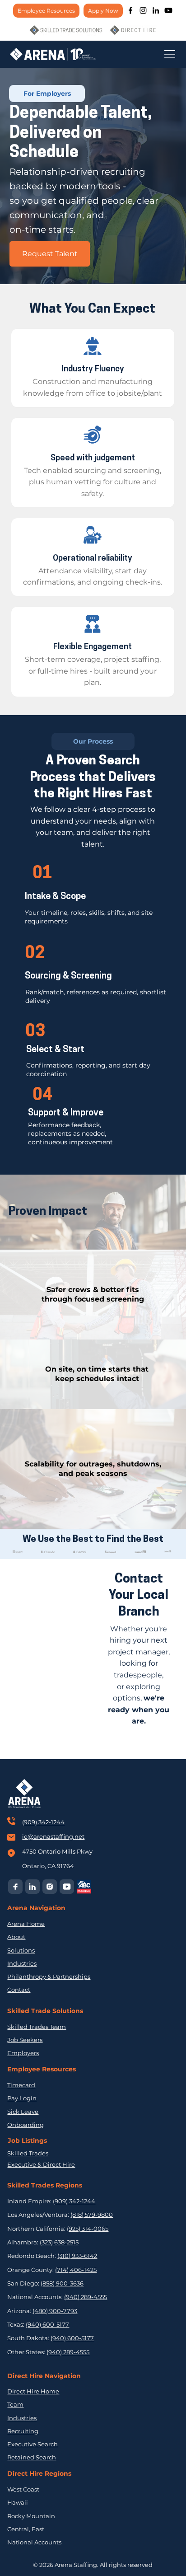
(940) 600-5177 (47, 2324)
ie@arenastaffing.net (53, 1836)
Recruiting (23, 2431)
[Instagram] (143, 10)
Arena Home (26, 1924)
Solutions (21, 1950)
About (16, 1937)
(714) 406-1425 (76, 2270)
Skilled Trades (28, 2153)
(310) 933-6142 (77, 2256)
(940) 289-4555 (86, 2297)
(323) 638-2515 (59, 2242)
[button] (47, 94)
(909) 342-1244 (43, 1822)
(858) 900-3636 (62, 2283)
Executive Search (33, 2444)
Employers (23, 2053)
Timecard (21, 2085)
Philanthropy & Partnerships (49, 1976)
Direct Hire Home (33, 2391)
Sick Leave (23, 2112)
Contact (19, 1990)
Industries (22, 1963)
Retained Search (32, 2457)
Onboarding (26, 2125)
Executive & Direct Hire (41, 2164)
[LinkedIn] (156, 10)
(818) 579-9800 (92, 2215)
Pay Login (22, 2098)
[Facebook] (130, 10)
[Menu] (170, 54)
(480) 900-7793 (55, 2311)
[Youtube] (168, 10)
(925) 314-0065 (88, 2229)
